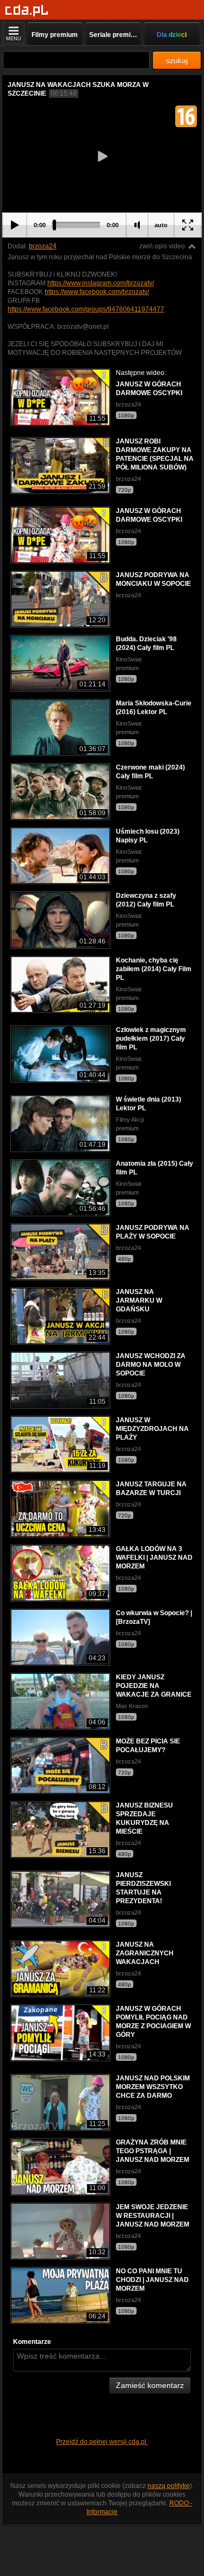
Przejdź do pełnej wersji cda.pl (102, 2442)
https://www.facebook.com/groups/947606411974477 (86, 309)
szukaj (177, 60)
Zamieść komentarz (150, 2385)
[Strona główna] (27, 11)
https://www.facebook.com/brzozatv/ (97, 292)
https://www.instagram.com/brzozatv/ (101, 283)
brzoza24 (43, 246)
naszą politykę (169, 2486)
